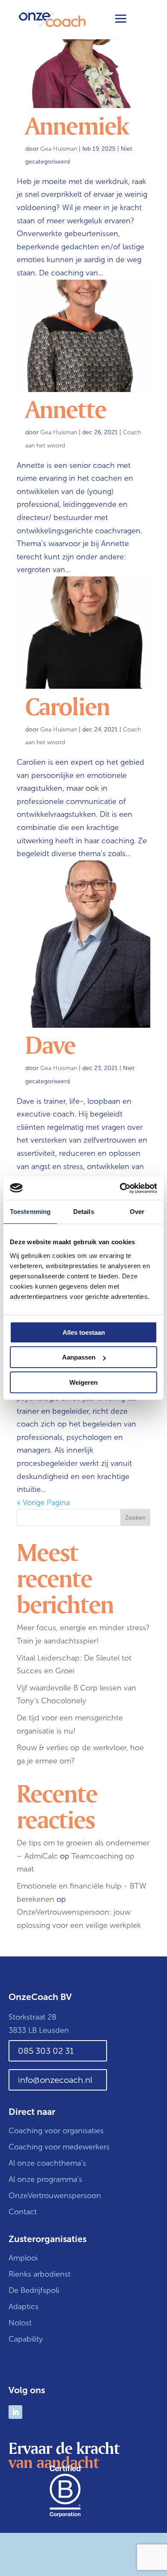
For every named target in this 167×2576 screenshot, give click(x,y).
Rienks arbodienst (40, 2274)
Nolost (20, 2323)
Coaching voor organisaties (56, 2131)
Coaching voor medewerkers (59, 2147)
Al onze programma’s (45, 2179)
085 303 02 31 (46, 2051)
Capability (26, 2339)
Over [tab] (137, 1212)
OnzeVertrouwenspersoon (55, 2196)
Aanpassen (79, 1357)
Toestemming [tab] (30, 1212)
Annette (66, 409)
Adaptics (24, 2307)
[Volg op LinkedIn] (15, 2412)
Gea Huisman (59, 149)
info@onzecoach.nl (55, 2080)
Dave (50, 1044)
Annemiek (77, 125)
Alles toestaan (84, 1332)
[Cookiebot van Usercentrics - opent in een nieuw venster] (120, 1188)
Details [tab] (84, 1212)
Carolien (67, 706)
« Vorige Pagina (43, 1503)
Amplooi (24, 2258)
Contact (23, 2212)
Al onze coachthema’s (47, 2163)
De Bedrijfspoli (34, 2290)
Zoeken (135, 1518)
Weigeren (83, 1382)
